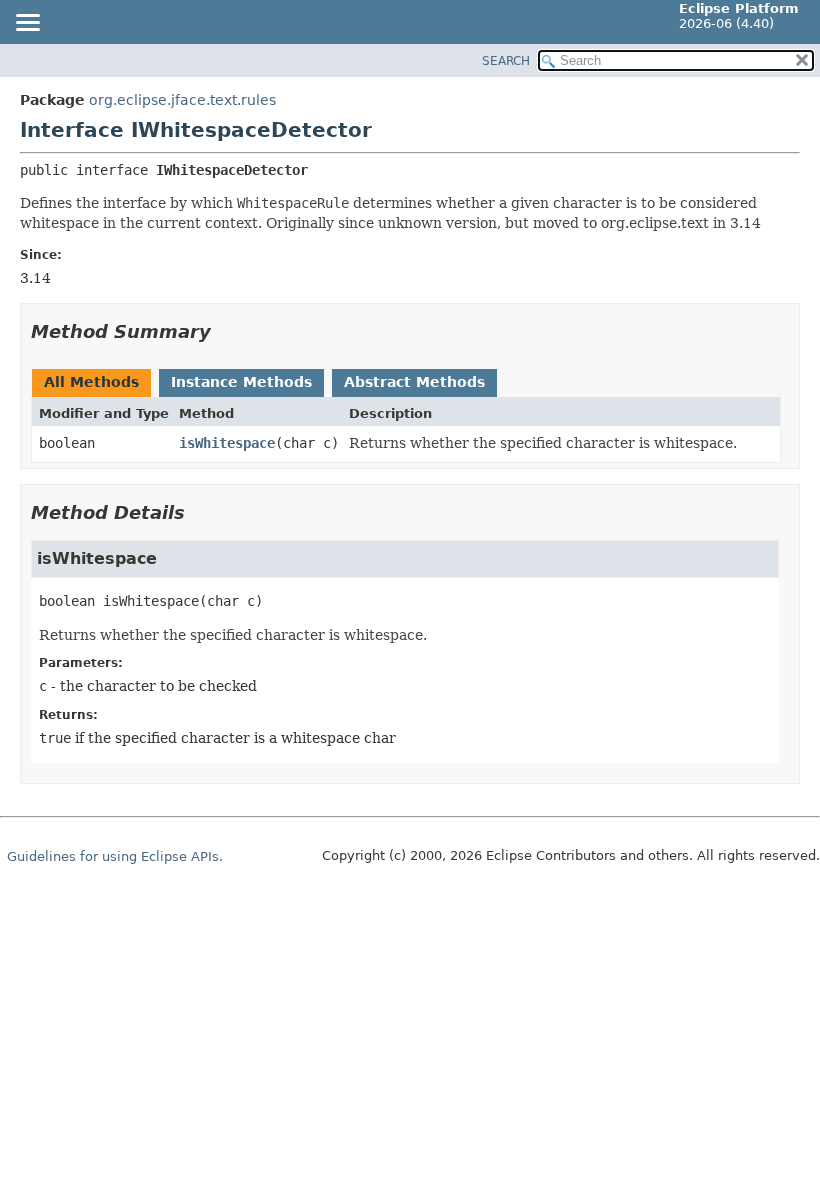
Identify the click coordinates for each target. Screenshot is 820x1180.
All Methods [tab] (91, 382)
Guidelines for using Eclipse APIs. (115, 856)
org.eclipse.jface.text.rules (182, 100)
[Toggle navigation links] (27, 24)
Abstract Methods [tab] (414, 382)
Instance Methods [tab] (241, 382)
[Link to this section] (225, 331)
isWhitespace (227, 443)
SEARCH (506, 61)
